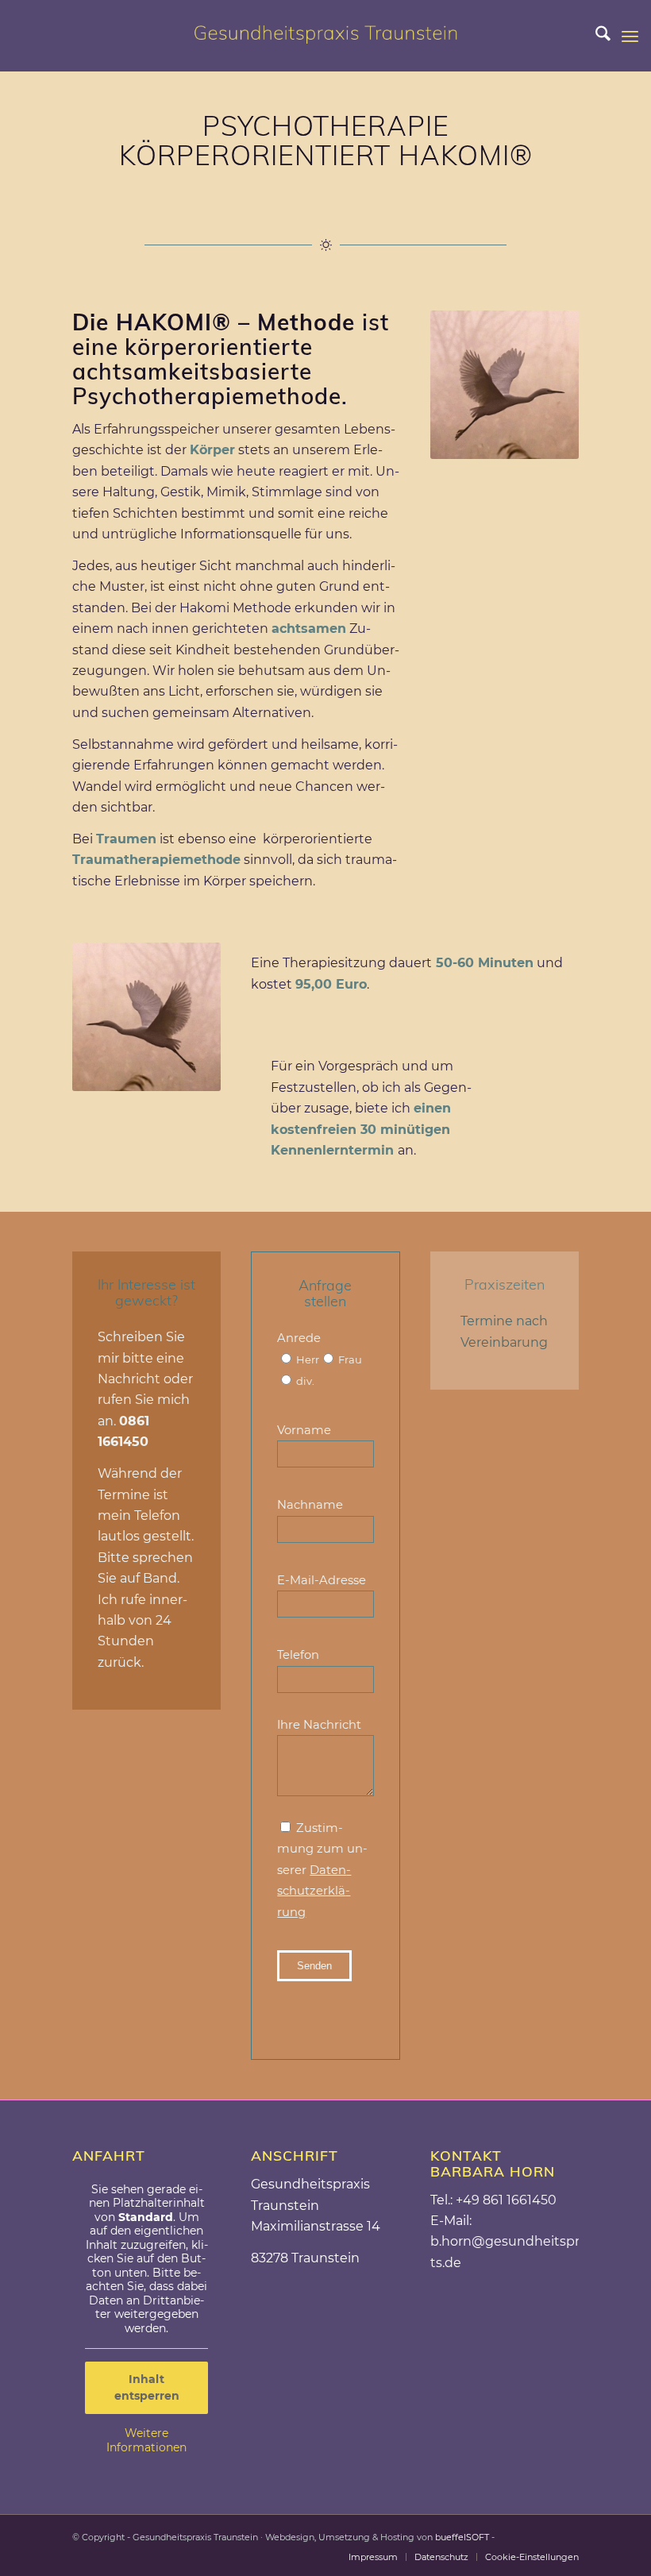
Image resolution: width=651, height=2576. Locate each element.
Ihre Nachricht (319, 1725)
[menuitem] (595, 36)
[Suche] (595, 36)
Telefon (298, 1655)
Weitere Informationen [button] (146, 2441)
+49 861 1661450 (506, 2200)
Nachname (310, 1505)
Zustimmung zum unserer (322, 1870)
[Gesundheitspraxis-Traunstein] (325, 36)
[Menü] (630, 36)
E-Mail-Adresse (322, 1580)
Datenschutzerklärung (314, 1891)
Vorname (304, 1430)
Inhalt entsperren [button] (147, 2387)
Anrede (320, 1359)
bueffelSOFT (462, 2537)
